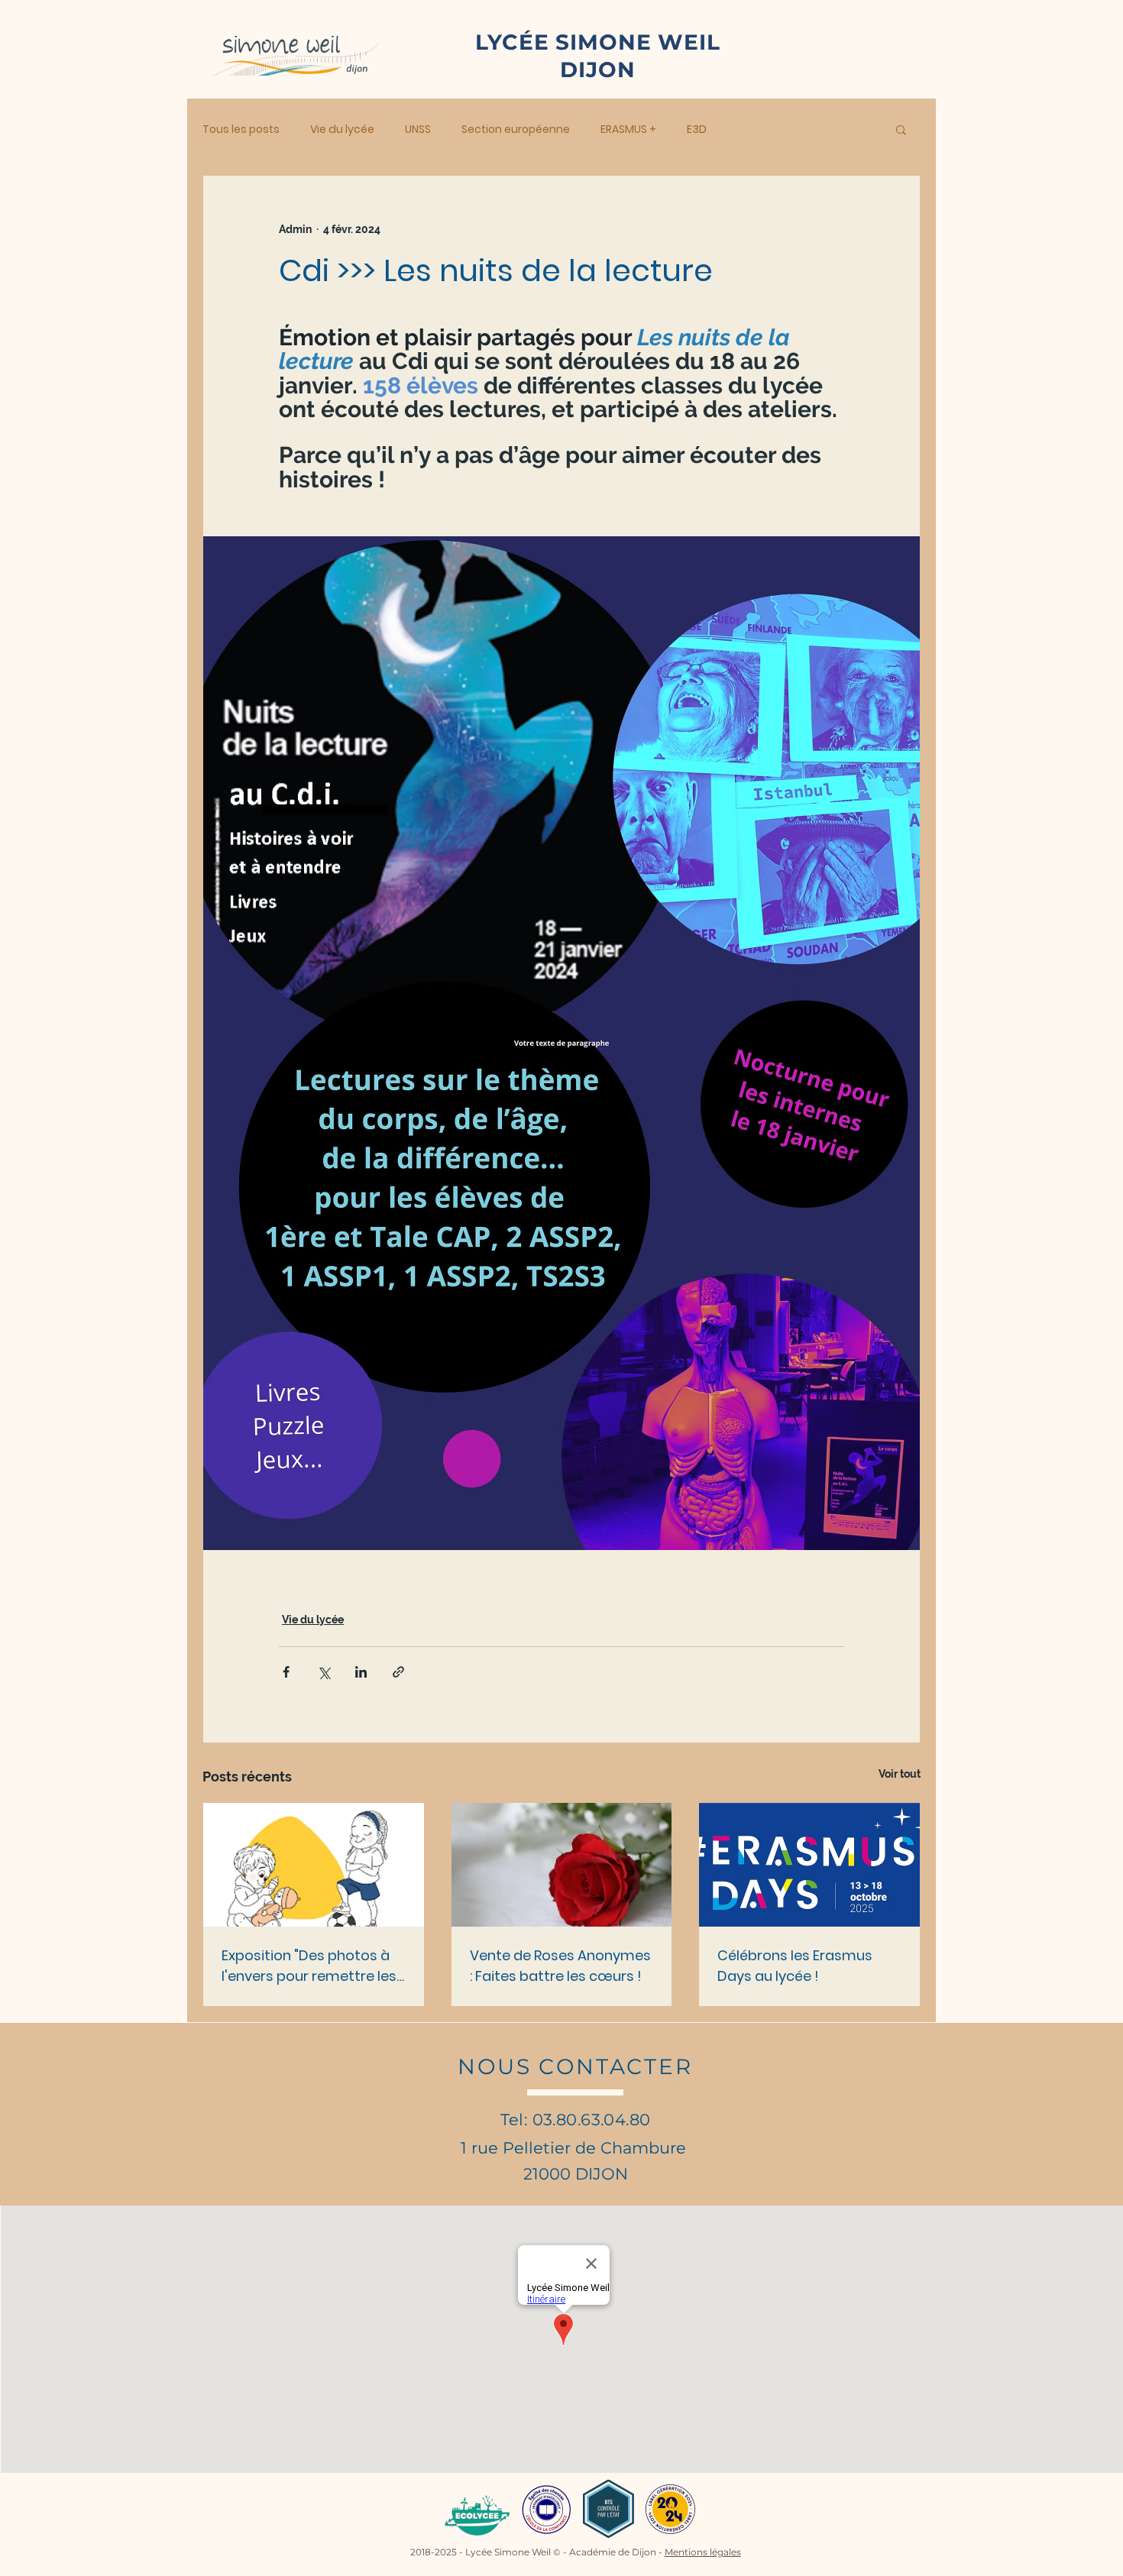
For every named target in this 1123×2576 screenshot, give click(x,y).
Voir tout (900, 1774)
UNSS (418, 129)
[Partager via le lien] (398, 1672)
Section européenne (516, 129)
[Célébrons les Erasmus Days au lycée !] (809, 1865)
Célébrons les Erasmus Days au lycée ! (795, 1966)
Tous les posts (241, 129)
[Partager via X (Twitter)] (324, 1672)
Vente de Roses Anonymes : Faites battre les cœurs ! (560, 1966)
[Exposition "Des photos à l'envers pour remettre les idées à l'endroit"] (314, 1865)
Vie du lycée (342, 129)
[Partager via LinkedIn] (361, 1672)
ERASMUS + (628, 129)
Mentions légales (703, 2552)
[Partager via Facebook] (286, 1672)
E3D (697, 129)
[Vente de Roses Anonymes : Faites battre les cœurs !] (562, 1865)
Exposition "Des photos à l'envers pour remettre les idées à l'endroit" (309, 1966)
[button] (901, 129)
